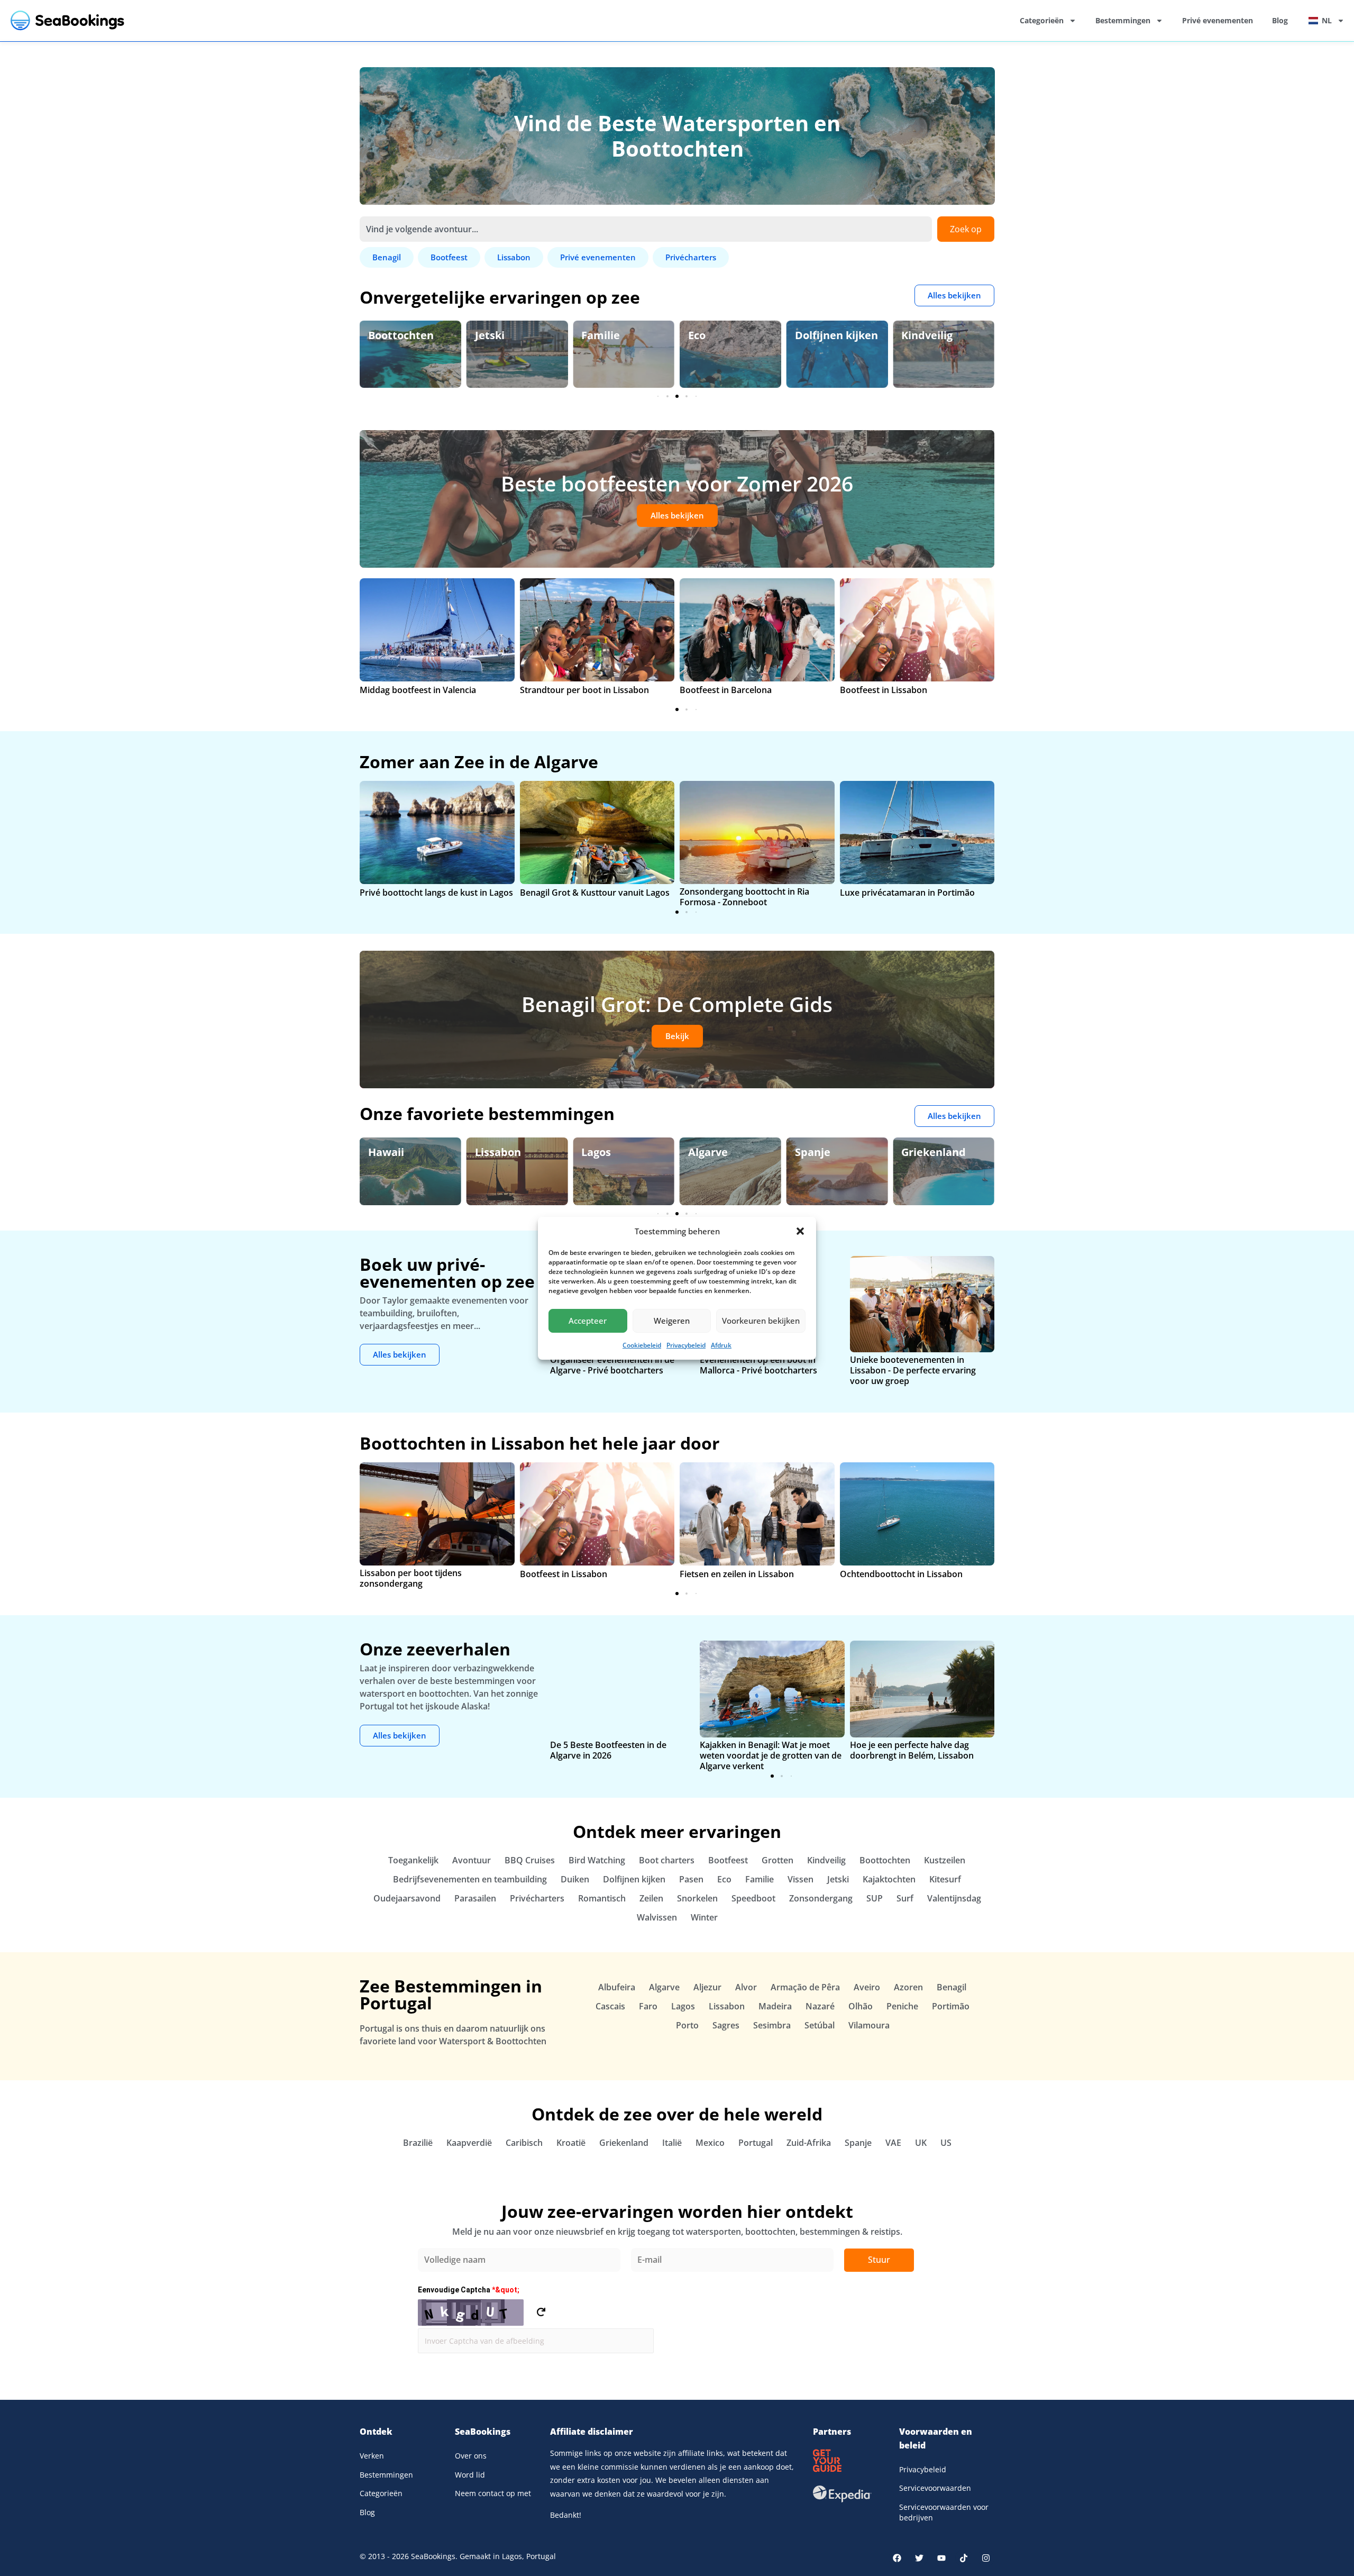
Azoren (908, 1987)
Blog (1280, 20)
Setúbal (820, 2025)
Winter (704, 1917)
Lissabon (498, 1152)
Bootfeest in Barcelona (726, 690)
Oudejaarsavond (407, 1898)
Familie (601, 335)
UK (921, 2143)
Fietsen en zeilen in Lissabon (737, 1574)
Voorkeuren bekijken (761, 1321)
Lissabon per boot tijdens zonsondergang (411, 1578)
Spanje (813, 1152)
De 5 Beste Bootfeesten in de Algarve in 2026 (608, 1750)
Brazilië (418, 2143)
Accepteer (588, 1321)
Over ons (471, 2456)
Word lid (470, 2475)
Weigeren (672, 1321)
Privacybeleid (686, 1345)
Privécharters (537, 1898)
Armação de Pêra (805, 1987)
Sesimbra (772, 2025)
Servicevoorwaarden (935, 2488)
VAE (893, 2143)
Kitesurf (945, 1879)
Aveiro (867, 1987)
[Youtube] (941, 2558)
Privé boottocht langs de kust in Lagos (436, 893)
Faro (648, 2006)
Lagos (596, 1152)
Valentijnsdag (954, 1898)
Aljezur (707, 1987)
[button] (800, 1231)
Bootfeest (728, 1860)
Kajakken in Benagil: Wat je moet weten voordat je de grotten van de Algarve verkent (771, 1755)
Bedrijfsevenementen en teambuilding (470, 1879)
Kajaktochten (889, 1879)
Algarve (708, 1152)
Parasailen (475, 1898)
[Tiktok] (964, 2558)
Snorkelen (697, 1898)
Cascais (610, 2006)
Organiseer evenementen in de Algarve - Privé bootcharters (612, 1365)
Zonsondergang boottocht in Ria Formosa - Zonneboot (744, 897)
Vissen (800, 1879)
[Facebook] (897, 2558)
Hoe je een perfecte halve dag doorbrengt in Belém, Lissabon (912, 1750)
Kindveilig (927, 335)
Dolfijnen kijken (836, 335)
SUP (875, 1898)
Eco (697, 335)
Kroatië (571, 2143)
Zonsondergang (821, 1898)
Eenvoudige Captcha (469, 2290)
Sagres (726, 2025)
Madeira (775, 2006)
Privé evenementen (1218, 20)
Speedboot (753, 1898)
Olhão (861, 2006)
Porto (687, 2025)
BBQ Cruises (530, 1860)
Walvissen (657, 1917)
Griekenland (934, 1152)
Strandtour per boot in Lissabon (584, 690)
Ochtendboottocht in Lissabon (901, 1574)
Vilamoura (869, 2025)
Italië (672, 2143)
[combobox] (646, 229)
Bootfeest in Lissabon (884, 690)
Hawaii (386, 1152)
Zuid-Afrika (809, 2143)
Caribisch (524, 2143)
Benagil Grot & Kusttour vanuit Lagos (595, 893)
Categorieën (1042, 20)
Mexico (710, 2143)
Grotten (777, 1860)
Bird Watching (597, 1860)
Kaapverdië (469, 2143)
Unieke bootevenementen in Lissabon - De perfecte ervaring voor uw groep (913, 1370)
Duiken (575, 1879)
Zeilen (651, 1898)
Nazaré (820, 2006)
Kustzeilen (945, 1860)
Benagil (952, 1987)
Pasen (691, 1879)
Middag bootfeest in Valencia (418, 690)
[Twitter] (919, 2558)
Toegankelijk (413, 1860)
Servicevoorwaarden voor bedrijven (944, 2512)
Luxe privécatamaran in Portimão (907, 893)
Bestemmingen (1123, 20)
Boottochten (401, 335)
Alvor (746, 1987)
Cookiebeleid (642, 1345)
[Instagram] (986, 2558)
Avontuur (472, 1860)
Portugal (756, 2143)
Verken (372, 2456)
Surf (905, 1898)
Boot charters (667, 1860)
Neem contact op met (493, 2493)
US (946, 2143)
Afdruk (721, 1345)
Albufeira (617, 1987)
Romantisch (602, 1898)
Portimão (951, 2006)
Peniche (902, 2006)
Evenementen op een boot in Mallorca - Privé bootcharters (758, 1365)
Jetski (490, 335)
